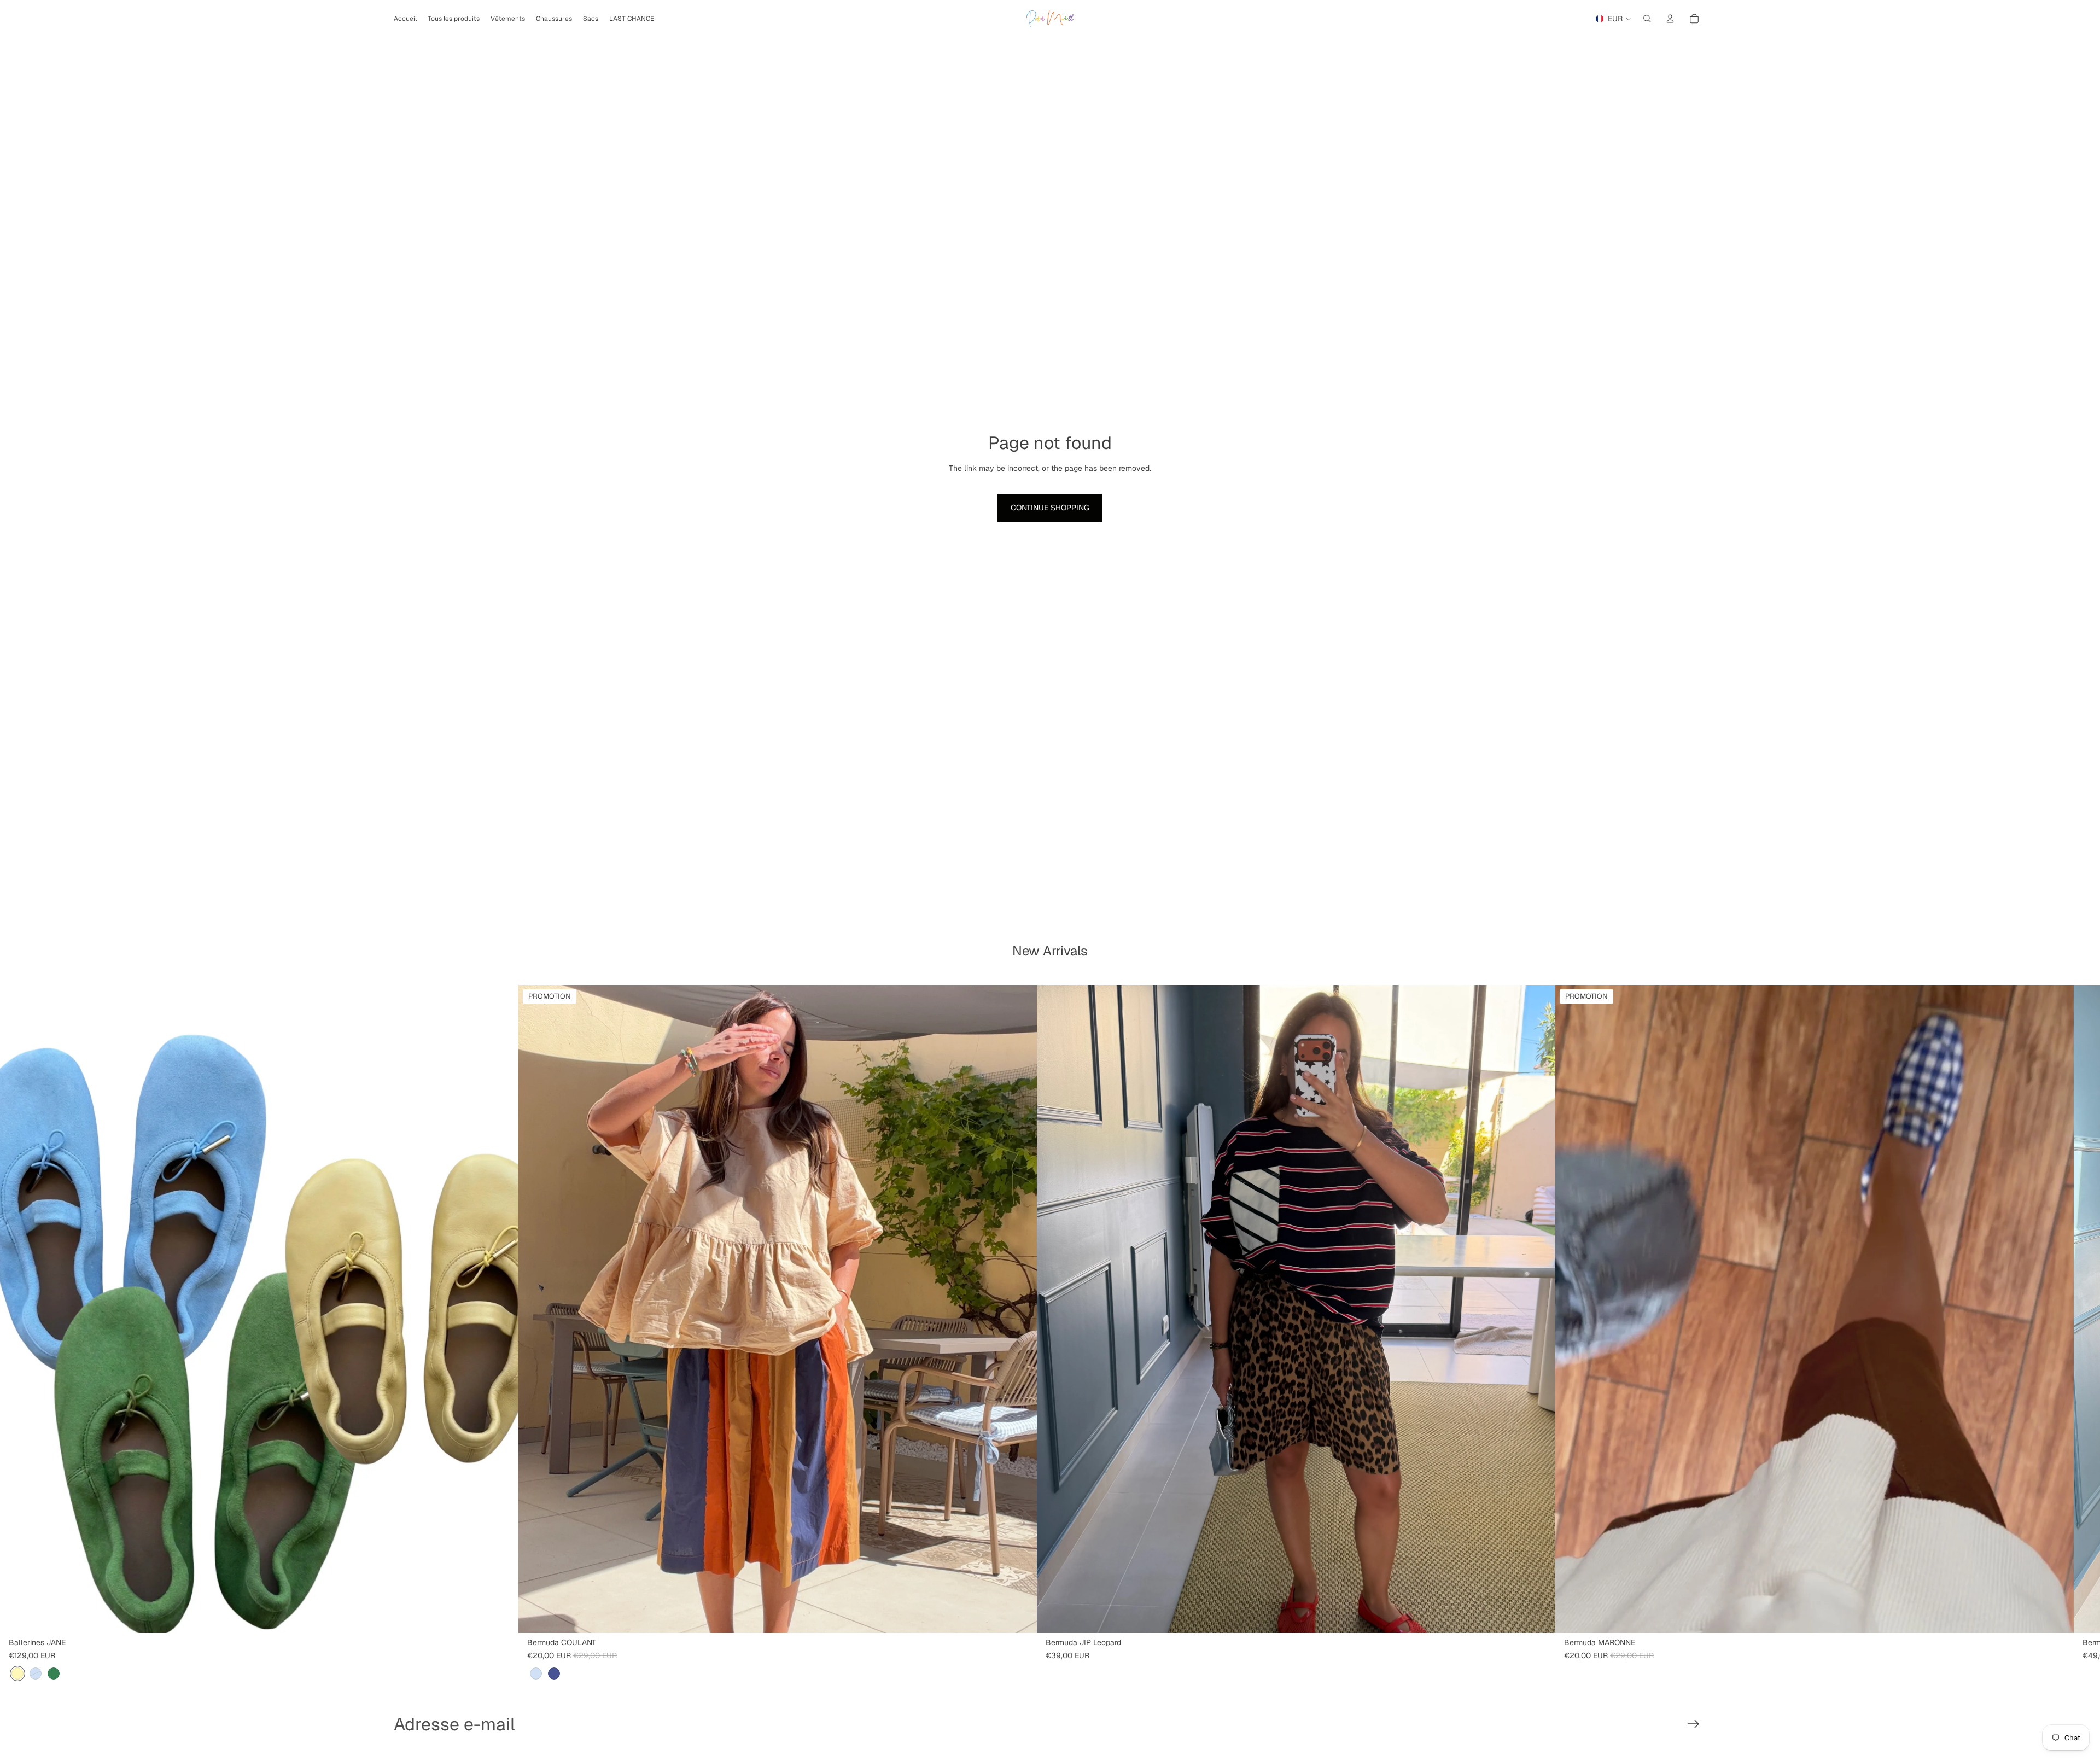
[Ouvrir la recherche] (1647, 19)
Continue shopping (1050, 508)
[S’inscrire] (1693, 1724)
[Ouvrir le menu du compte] (1670, 19)
